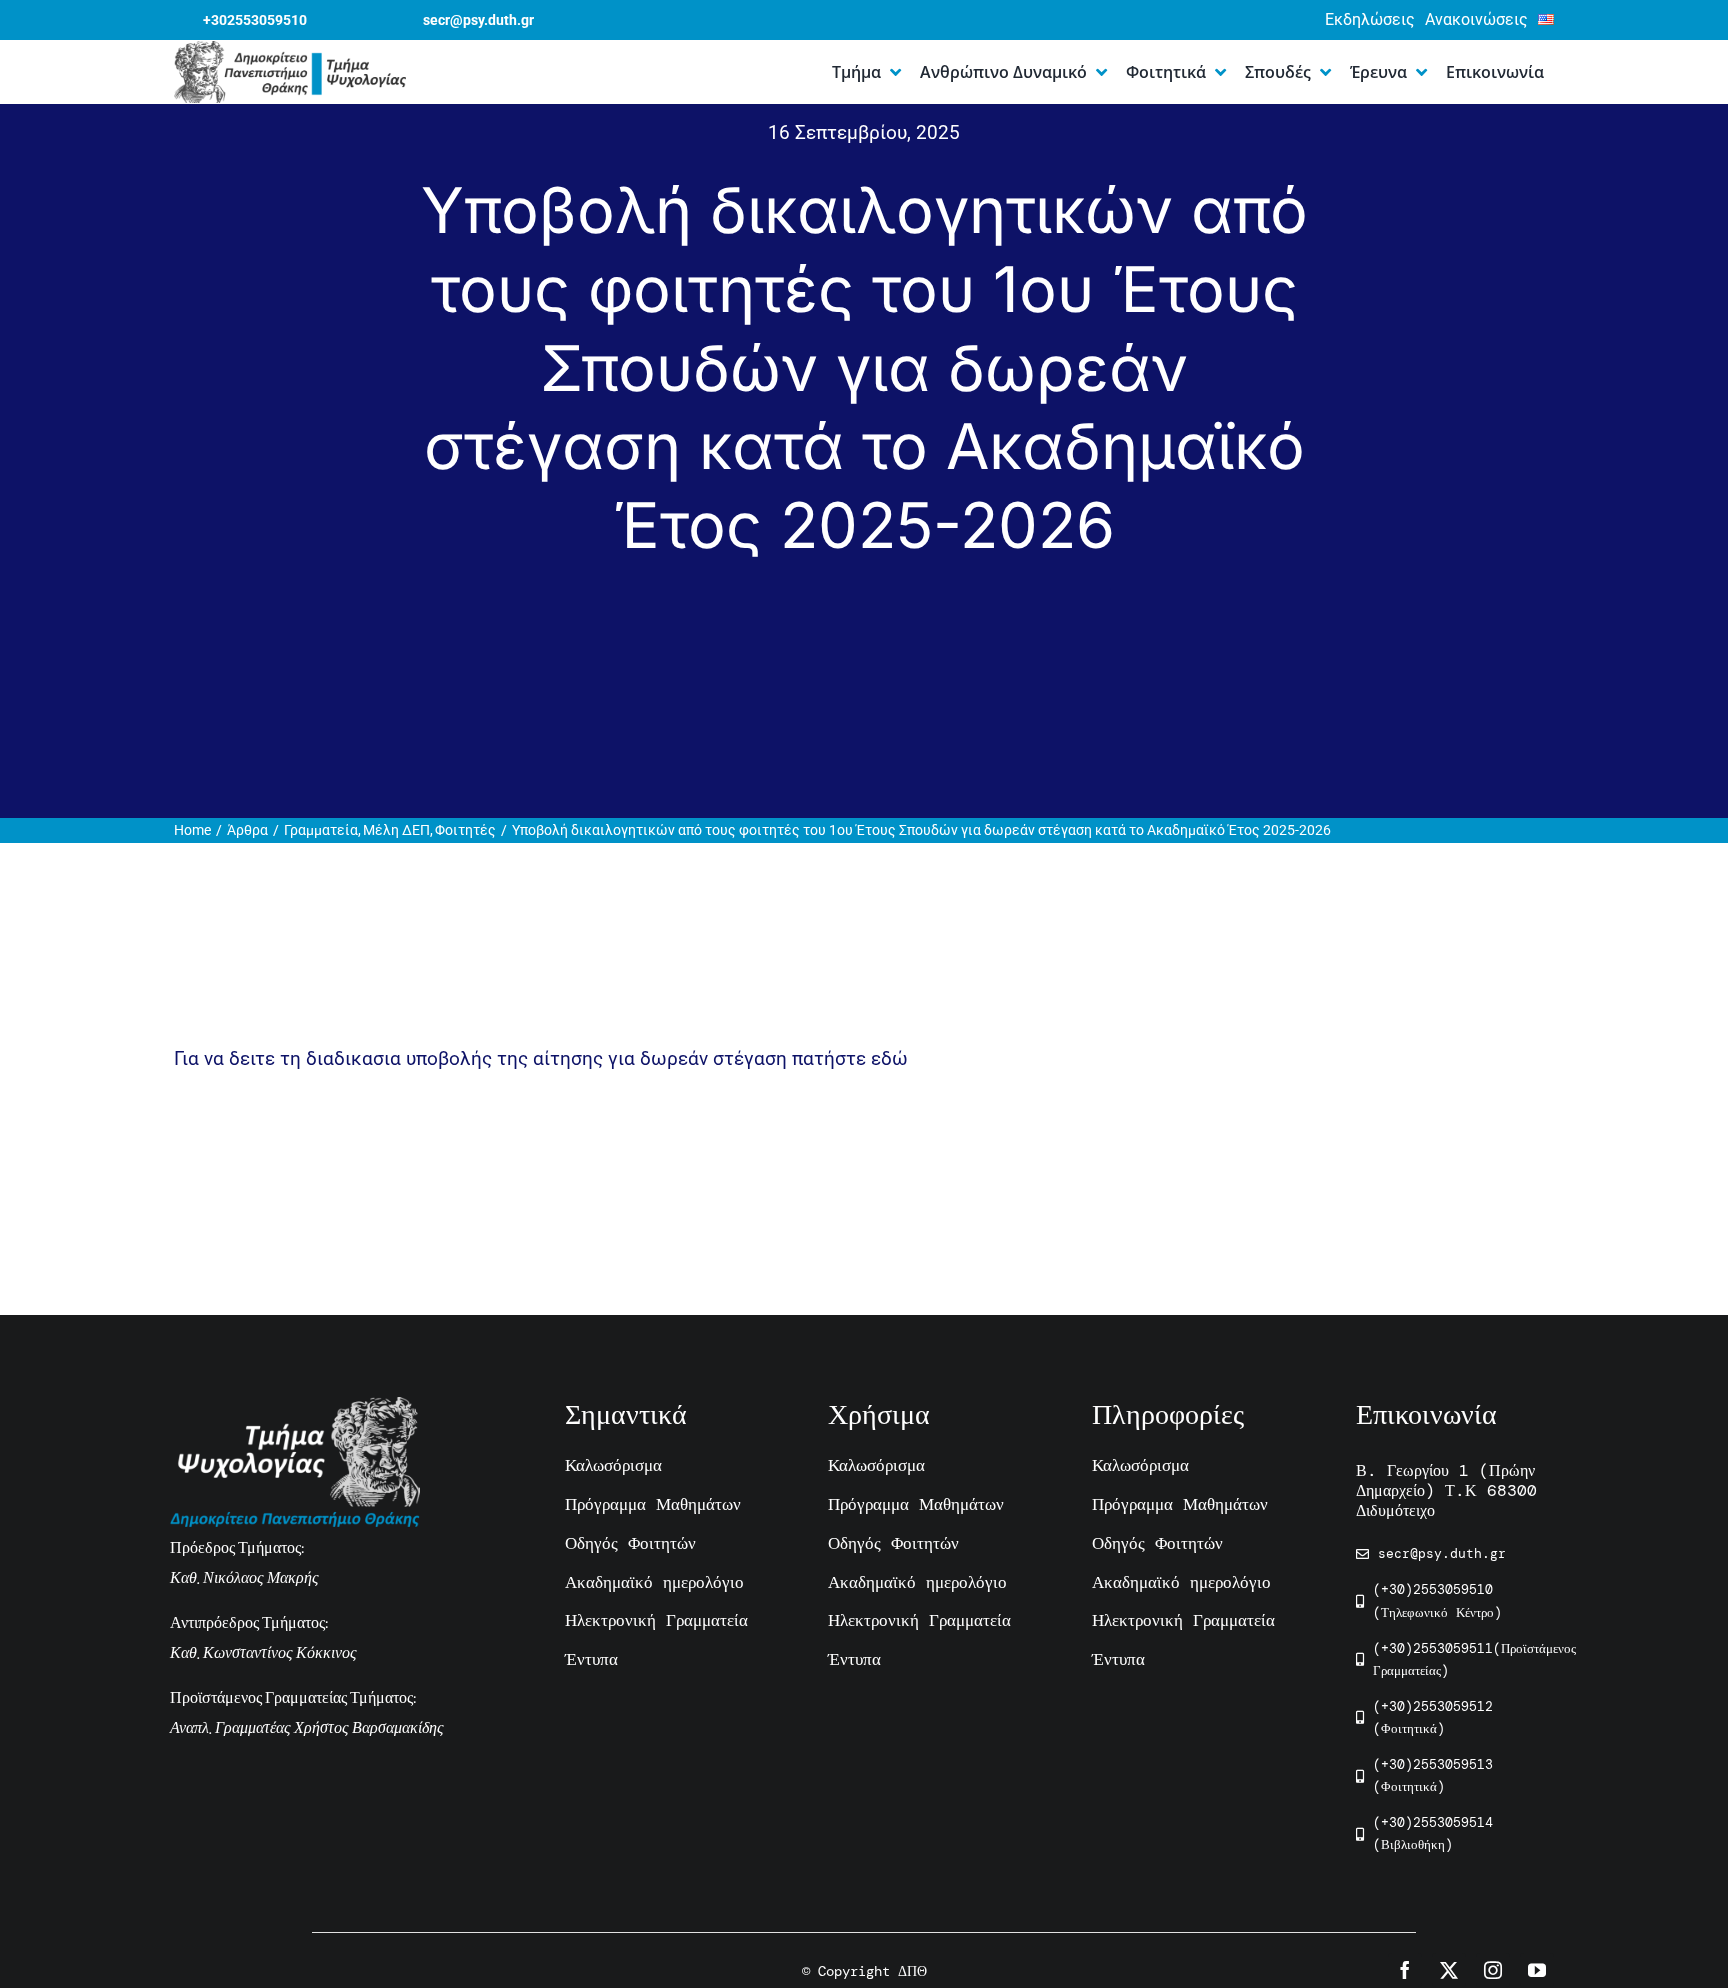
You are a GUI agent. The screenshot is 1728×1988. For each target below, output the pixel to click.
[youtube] (1537, 1970)
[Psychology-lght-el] (295, 1406)
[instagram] (1493, 1970)
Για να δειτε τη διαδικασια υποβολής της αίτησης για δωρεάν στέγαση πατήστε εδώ (541, 1058)
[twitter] (1449, 1970)
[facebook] (1405, 1970)
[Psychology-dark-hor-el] (290, 50)
